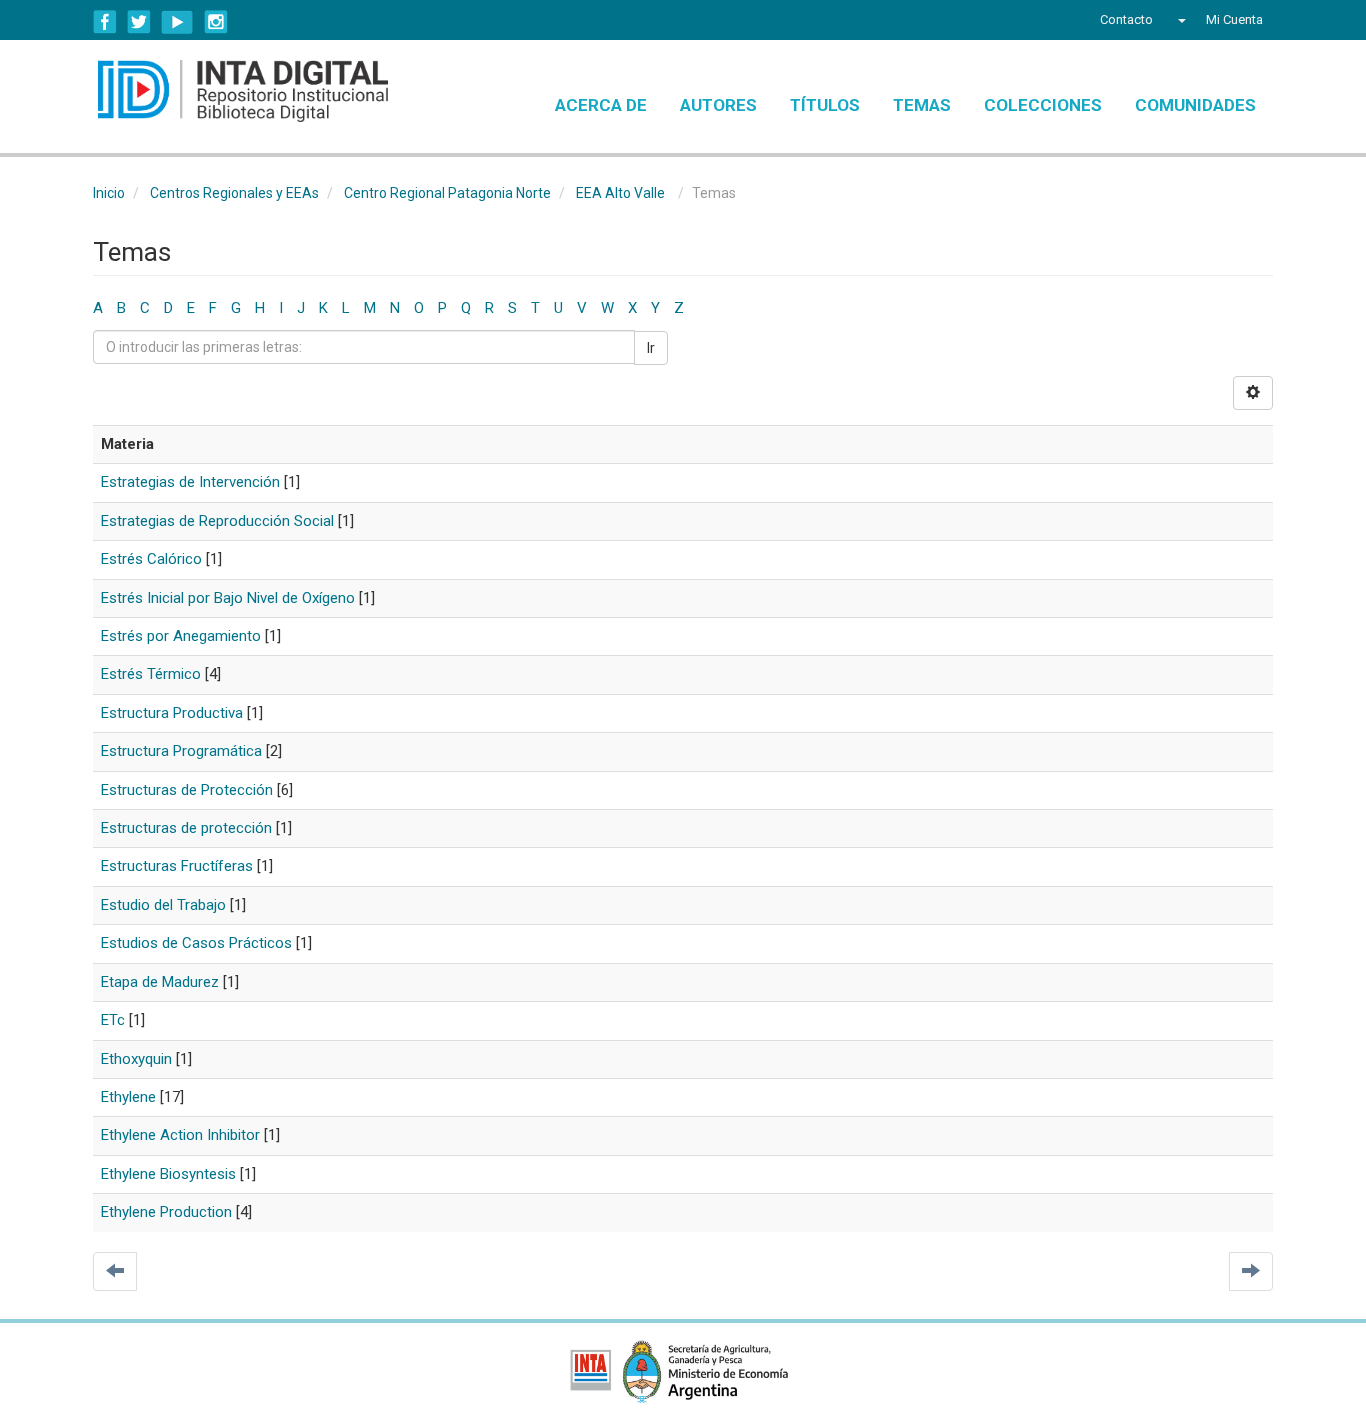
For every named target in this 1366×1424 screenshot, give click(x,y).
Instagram (216, 22)
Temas (922, 105)
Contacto (1126, 19)
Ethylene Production (166, 1212)
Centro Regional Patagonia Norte (447, 193)
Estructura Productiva (172, 713)
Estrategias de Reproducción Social (217, 521)
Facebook (105, 22)
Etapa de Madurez (160, 982)
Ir (651, 348)
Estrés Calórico (151, 559)
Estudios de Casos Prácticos (196, 943)
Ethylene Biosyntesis (168, 1174)
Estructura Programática (181, 751)
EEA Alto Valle (620, 193)
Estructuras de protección (186, 828)
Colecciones (1043, 105)
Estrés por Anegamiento (181, 636)
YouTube (177, 22)
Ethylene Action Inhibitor (180, 1135)
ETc (113, 1020)
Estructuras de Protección (187, 790)
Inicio (109, 193)
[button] (1179, 20)
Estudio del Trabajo (163, 905)
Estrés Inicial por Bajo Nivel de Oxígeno (228, 598)
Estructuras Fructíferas (177, 866)
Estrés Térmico (151, 674)
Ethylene (128, 1097)
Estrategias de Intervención (190, 482)
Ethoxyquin (136, 1059)
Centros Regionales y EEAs (234, 193)
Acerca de (601, 105)
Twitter (139, 22)
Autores (718, 105)
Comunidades (1195, 105)
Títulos (825, 105)
